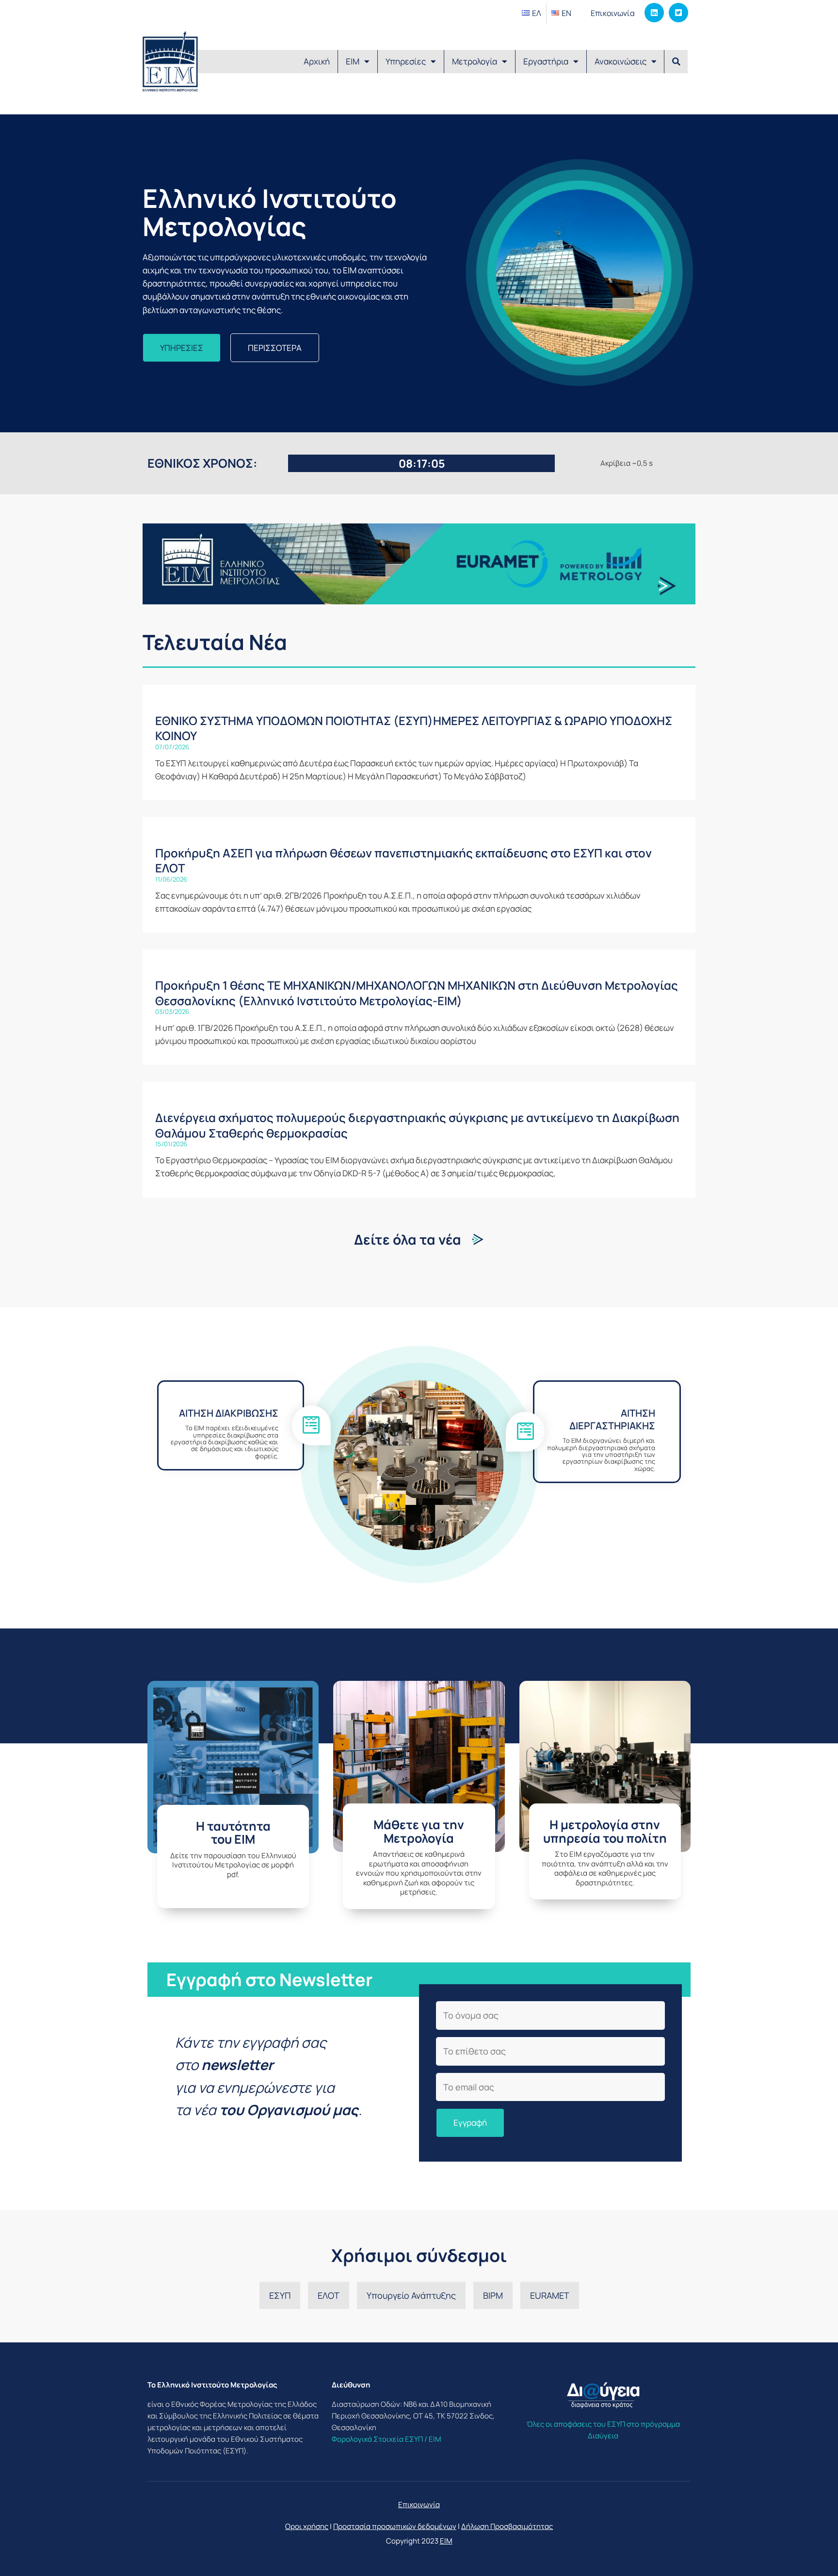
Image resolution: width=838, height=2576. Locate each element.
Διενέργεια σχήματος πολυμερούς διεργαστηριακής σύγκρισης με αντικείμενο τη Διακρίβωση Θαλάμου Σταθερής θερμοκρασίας (417, 1125)
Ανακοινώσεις (620, 61)
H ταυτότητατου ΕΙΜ (233, 1833)
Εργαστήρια (546, 61)
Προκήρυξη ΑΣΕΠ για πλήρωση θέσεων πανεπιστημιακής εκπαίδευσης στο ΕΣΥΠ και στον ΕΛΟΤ (403, 860)
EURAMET (550, 2295)
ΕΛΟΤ (329, 2295)
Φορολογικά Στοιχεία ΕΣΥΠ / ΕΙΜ (387, 2439)
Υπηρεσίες (406, 61)
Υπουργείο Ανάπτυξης (411, 2295)
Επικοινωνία (613, 13)
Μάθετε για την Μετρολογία (419, 1831)
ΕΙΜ (353, 61)
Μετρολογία (475, 61)
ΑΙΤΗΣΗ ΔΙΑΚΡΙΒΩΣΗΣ (229, 1413)
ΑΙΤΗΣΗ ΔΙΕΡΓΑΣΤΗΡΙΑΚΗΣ (612, 1419)
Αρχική (317, 61)
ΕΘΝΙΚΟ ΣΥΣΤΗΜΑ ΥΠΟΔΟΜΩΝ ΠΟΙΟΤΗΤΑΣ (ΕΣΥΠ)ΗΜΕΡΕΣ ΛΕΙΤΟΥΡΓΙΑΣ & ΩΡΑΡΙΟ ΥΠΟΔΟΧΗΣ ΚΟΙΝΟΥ (414, 728)
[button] (676, 62)
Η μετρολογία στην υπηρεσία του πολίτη (605, 1831)
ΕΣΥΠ (280, 2295)
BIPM (493, 2295)
